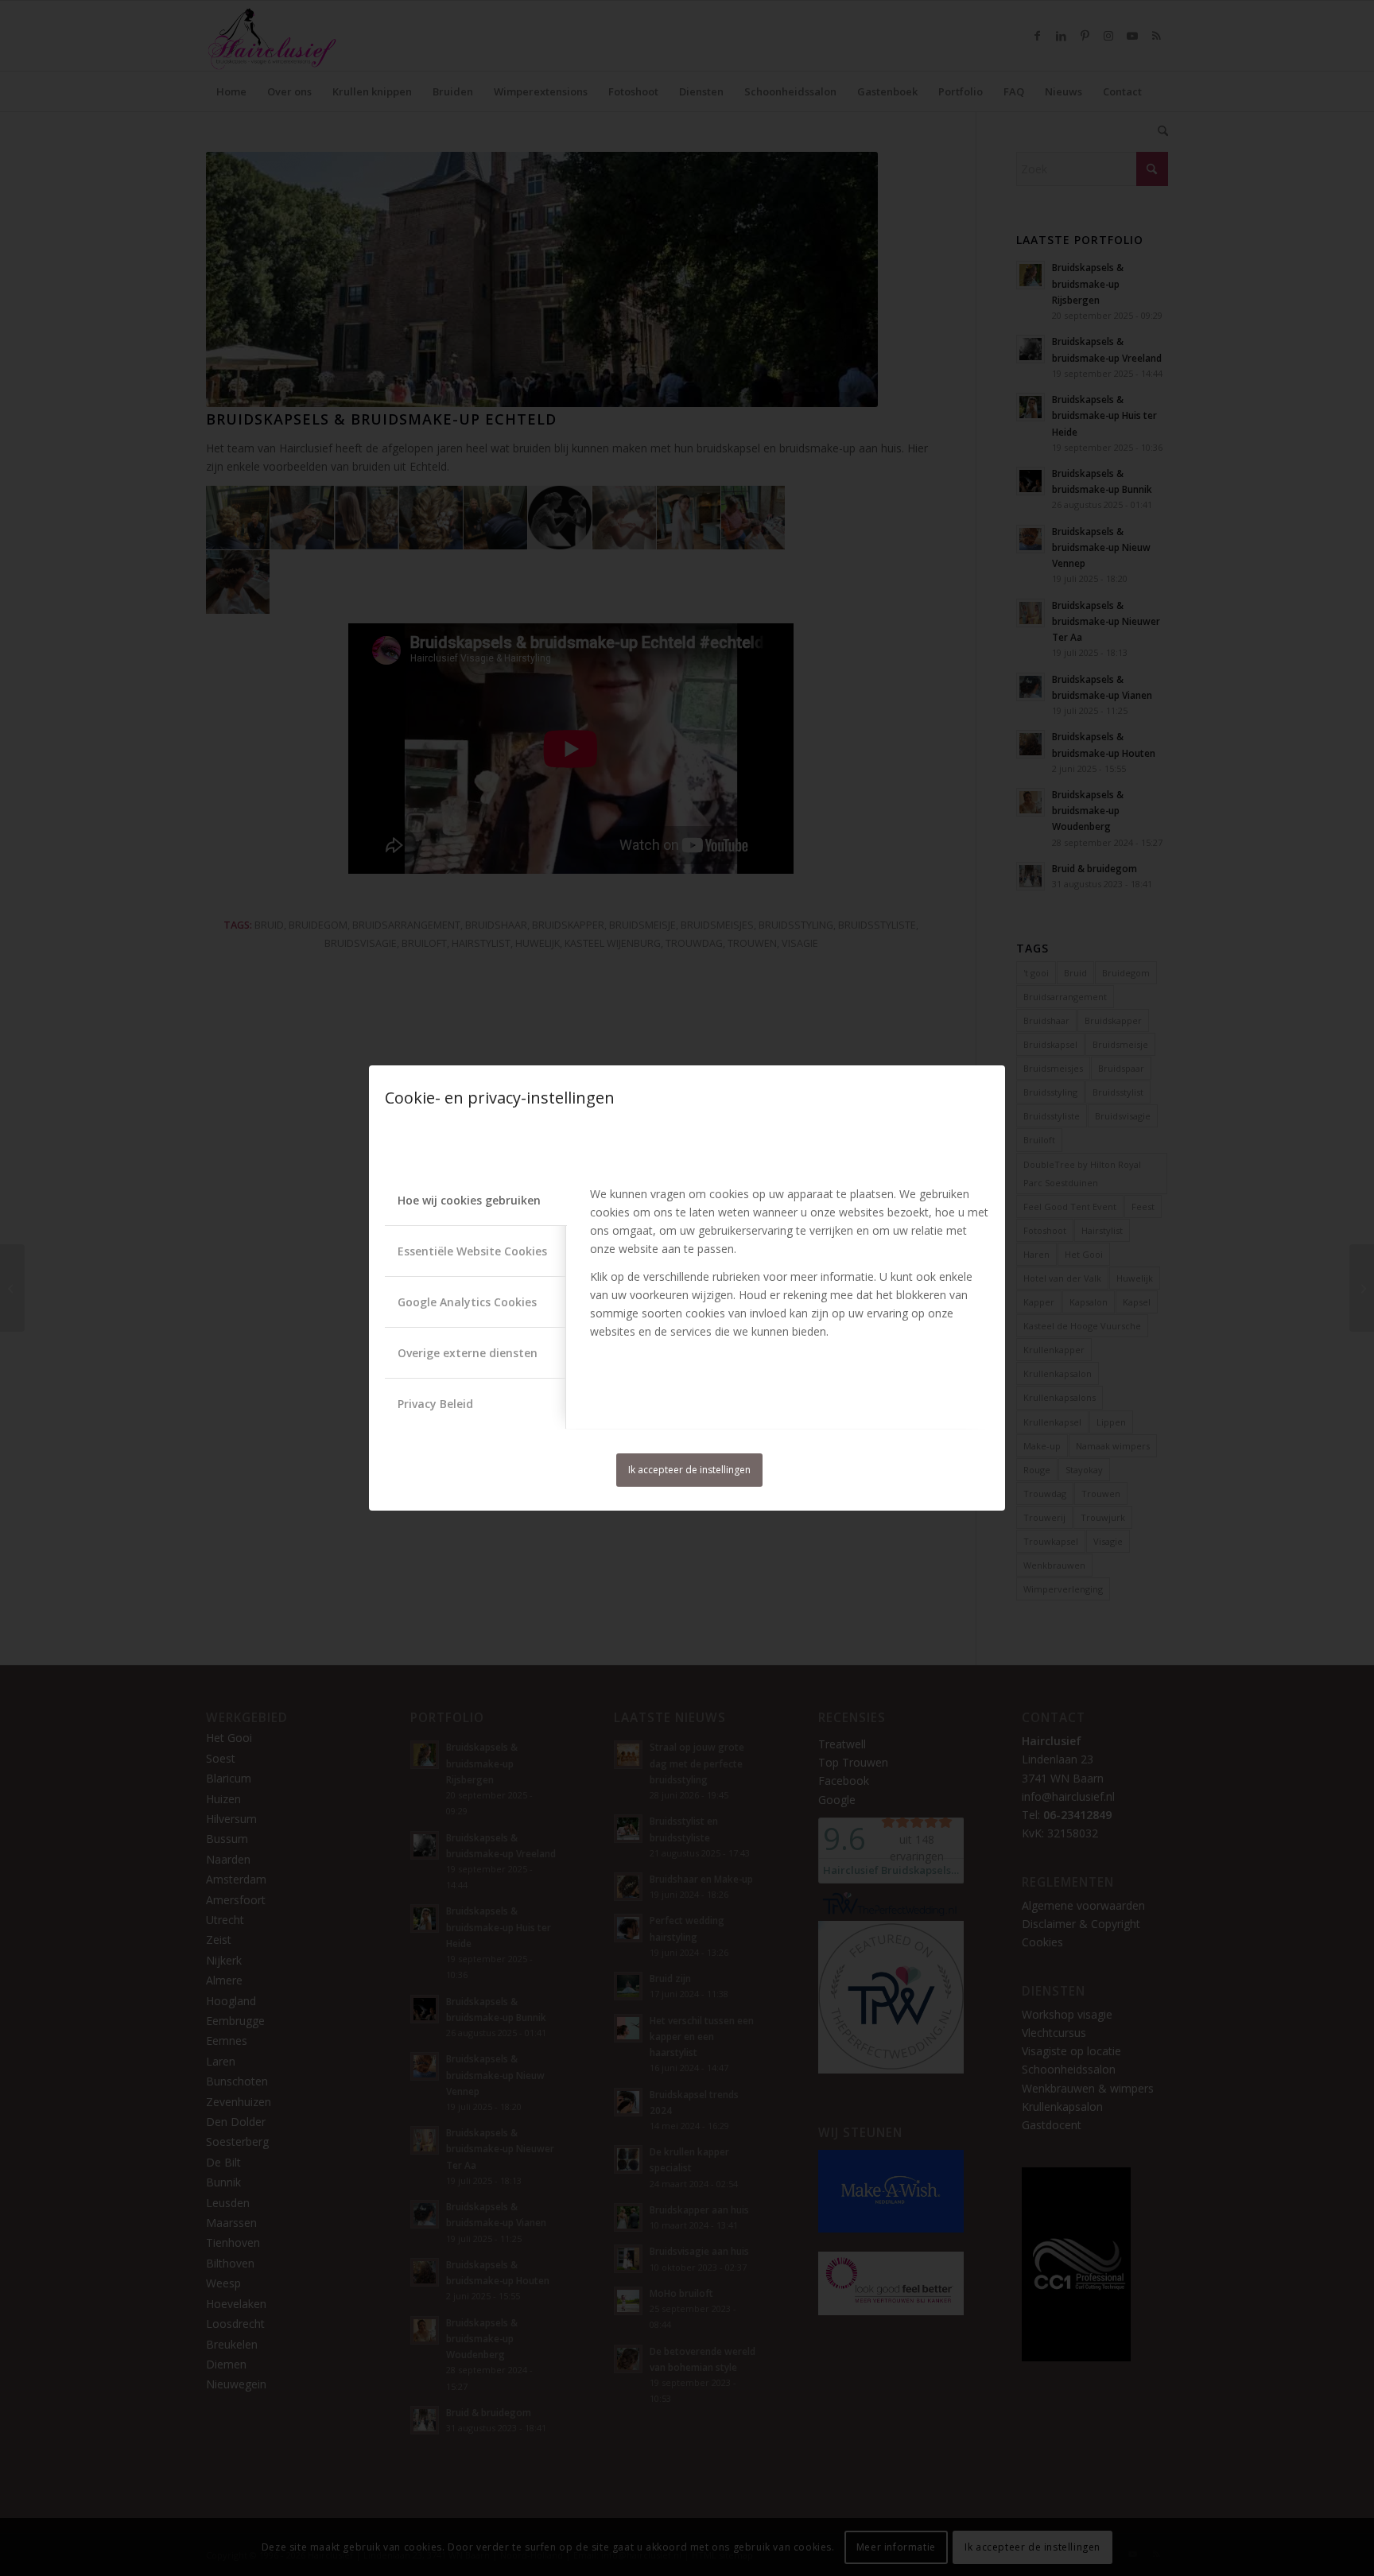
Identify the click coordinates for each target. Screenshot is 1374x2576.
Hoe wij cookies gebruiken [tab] (469, 1200)
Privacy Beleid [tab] (435, 1404)
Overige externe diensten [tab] (468, 1353)
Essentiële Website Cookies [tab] (472, 1251)
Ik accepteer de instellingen (689, 1470)
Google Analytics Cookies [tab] (467, 1302)
